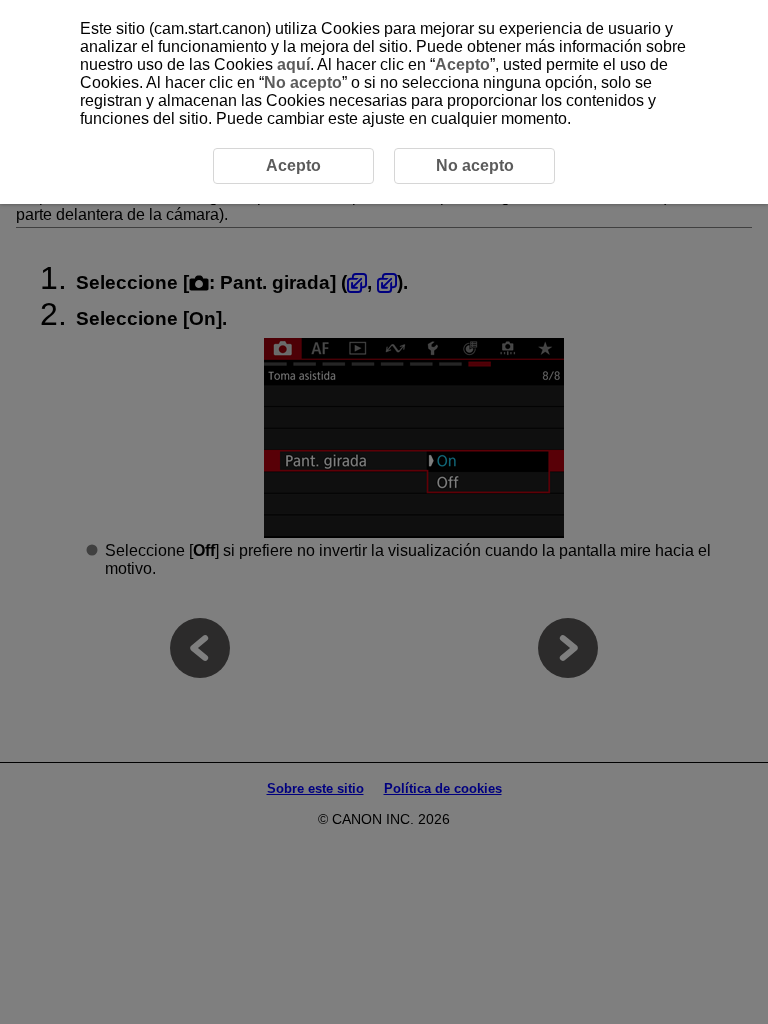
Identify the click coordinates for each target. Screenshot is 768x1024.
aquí (293, 64)
